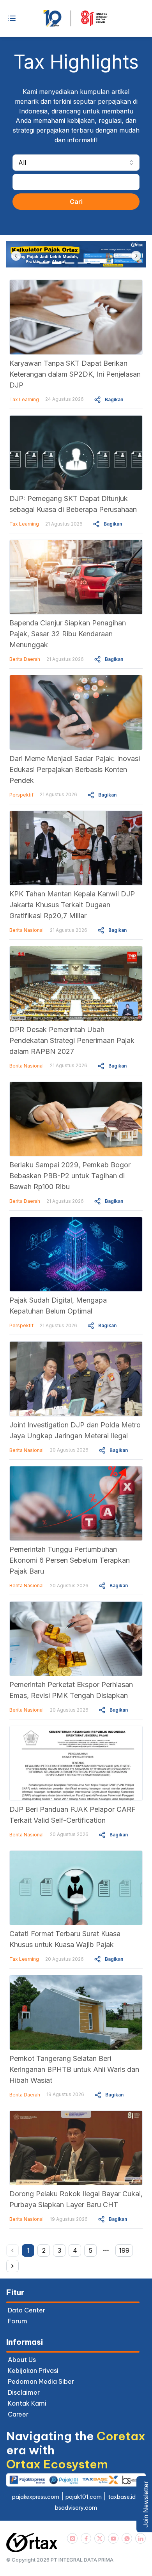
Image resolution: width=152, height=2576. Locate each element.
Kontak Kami (27, 2403)
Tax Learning (24, 399)
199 (124, 2250)
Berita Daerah (25, 659)
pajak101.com (84, 2497)
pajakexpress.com (36, 2497)
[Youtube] (113, 2538)
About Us (22, 2360)
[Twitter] (100, 2538)
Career (18, 2414)
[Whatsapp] (127, 2538)
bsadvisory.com (76, 2508)
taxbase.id (122, 2497)
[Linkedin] (141, 2538)
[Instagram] (72, 2538)
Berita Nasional (27, 930)
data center (27, 2310)
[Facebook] (86, 2538)
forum (18, 2321)
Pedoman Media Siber (41, 2381)
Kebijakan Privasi (33, 2371)
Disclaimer (24, 2392)
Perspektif (21, 795)
